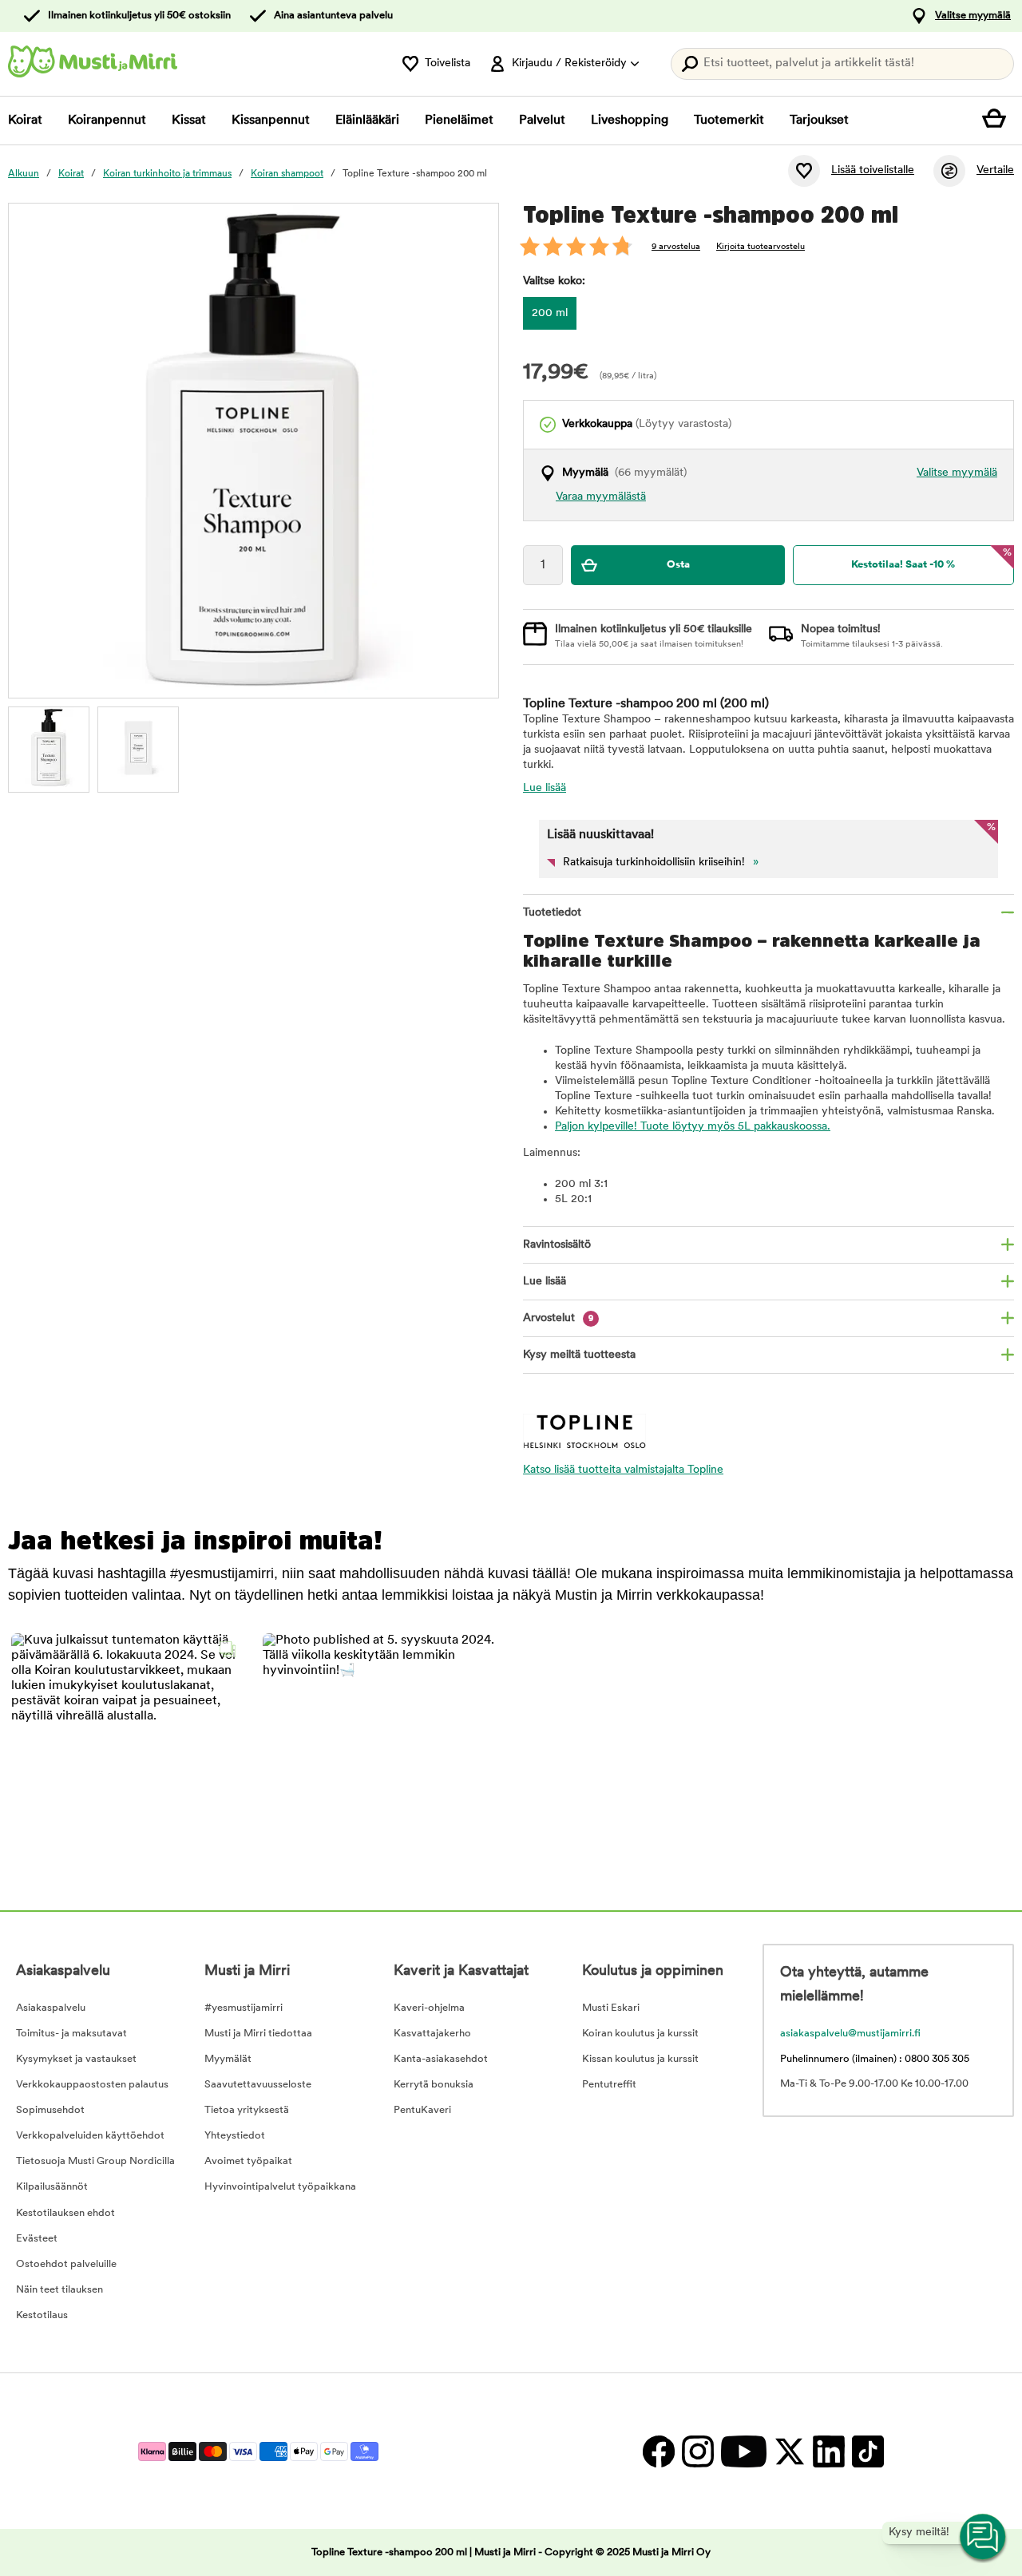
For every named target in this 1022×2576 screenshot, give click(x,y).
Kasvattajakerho (432, 2034)
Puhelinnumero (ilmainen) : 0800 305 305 (875, 2059)
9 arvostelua (676, 247)
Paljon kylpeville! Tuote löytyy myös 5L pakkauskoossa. (693, 1127)
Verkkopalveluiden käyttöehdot (90, 2136)
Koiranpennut (107, 121)
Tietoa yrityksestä (247, 2110)
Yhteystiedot (235, 2136)
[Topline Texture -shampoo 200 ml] (49, 747)
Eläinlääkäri (367, 121)
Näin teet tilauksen (59, 2290)
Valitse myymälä (973, 16)
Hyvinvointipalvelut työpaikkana (280, 2187)
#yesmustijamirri (244, 2008)
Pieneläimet (459, 121)
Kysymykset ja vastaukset (76, 2059)
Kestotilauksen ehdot (65, 2213)
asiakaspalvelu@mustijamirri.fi (850, 2034)
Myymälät (228, 2059)
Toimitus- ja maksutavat (71, 2034)
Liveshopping (630, 121)
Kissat (189, 121)
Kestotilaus (42, 2315)
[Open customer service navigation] (984, 2538)
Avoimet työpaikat (248, 2161)
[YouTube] (743, 2451)
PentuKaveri (422, 2110)
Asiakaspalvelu (51, 2008)
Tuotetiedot (552, 913)
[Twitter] (789, 2451)
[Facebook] (658, 2451)
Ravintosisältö (557, 1245)
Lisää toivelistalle (873, 170)
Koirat (25, 121)
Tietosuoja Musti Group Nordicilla (95, 2161)
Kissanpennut (271, 121)
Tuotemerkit (729, 121)
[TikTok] (866, 2451)
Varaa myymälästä (601, 497)
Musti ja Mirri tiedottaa (258, 2034)
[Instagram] (697, 2451)
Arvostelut (559, 1318)
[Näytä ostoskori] (998, 121)
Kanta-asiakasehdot (441, 2059)
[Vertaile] (949, 171)
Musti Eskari (611, 2008)
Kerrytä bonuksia (434, 2085)
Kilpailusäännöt (52, 2187)
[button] (127, 1749)
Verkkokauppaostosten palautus (92, 2085)
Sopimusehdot (50, 2110)
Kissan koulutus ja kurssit (640, 2059)
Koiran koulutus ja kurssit (640, 2034)
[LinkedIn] (828, 2451)
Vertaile (995, 170)
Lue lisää (545, 788)
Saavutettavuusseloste (258, 2085)
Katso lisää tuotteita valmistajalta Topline (623, 1470)
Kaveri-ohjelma (429, 2008)
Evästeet (37, 2239)
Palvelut (542, 121)
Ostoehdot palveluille (66, 2264)
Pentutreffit (609, 2085)
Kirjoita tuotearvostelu (761, 247)
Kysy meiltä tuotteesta (579, 1355)
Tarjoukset (819, 121)
